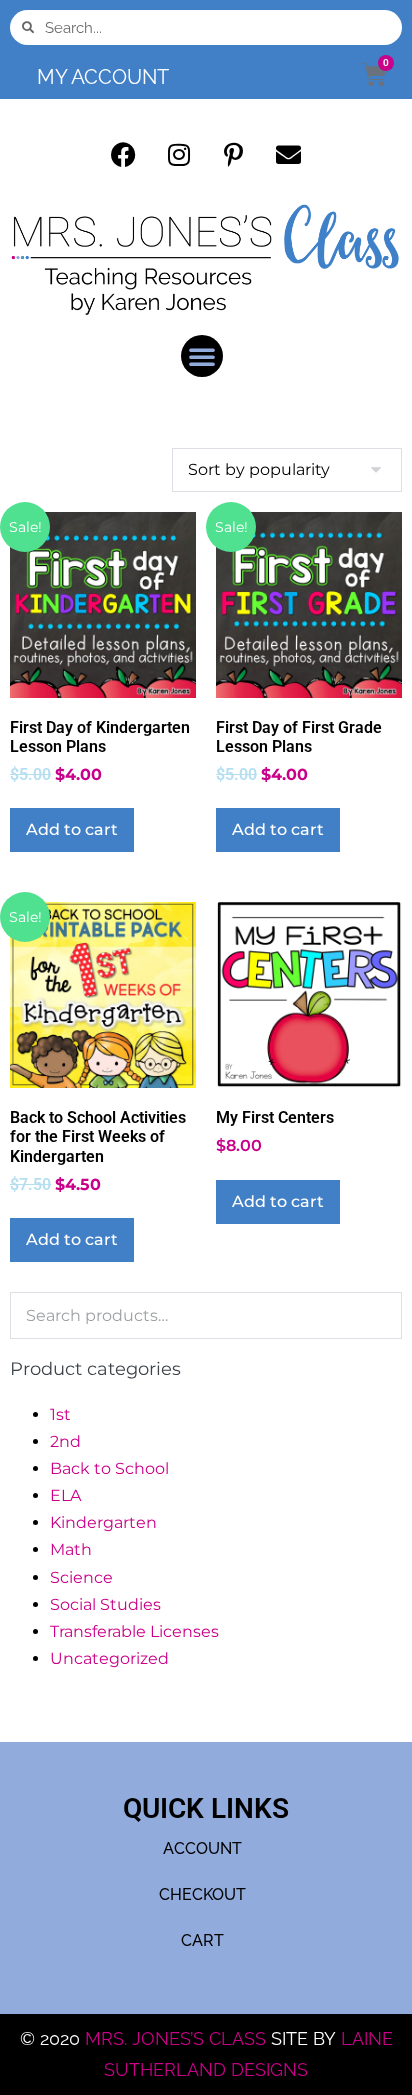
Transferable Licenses (134, 1631)
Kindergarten (103, 1522)
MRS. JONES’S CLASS (178, 2038)
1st (60, 1414)
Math (71, 1549)
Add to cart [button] (72, 829)
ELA (65, 1495)
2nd (65, 1441)
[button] (202, 356)
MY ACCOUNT (103, 77)
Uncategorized (109, 1658)
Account (202, 1848)
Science (81, 1577)
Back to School (109, 1468)
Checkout (202, 1894)
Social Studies (105, 1604)
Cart (202, 1940)
